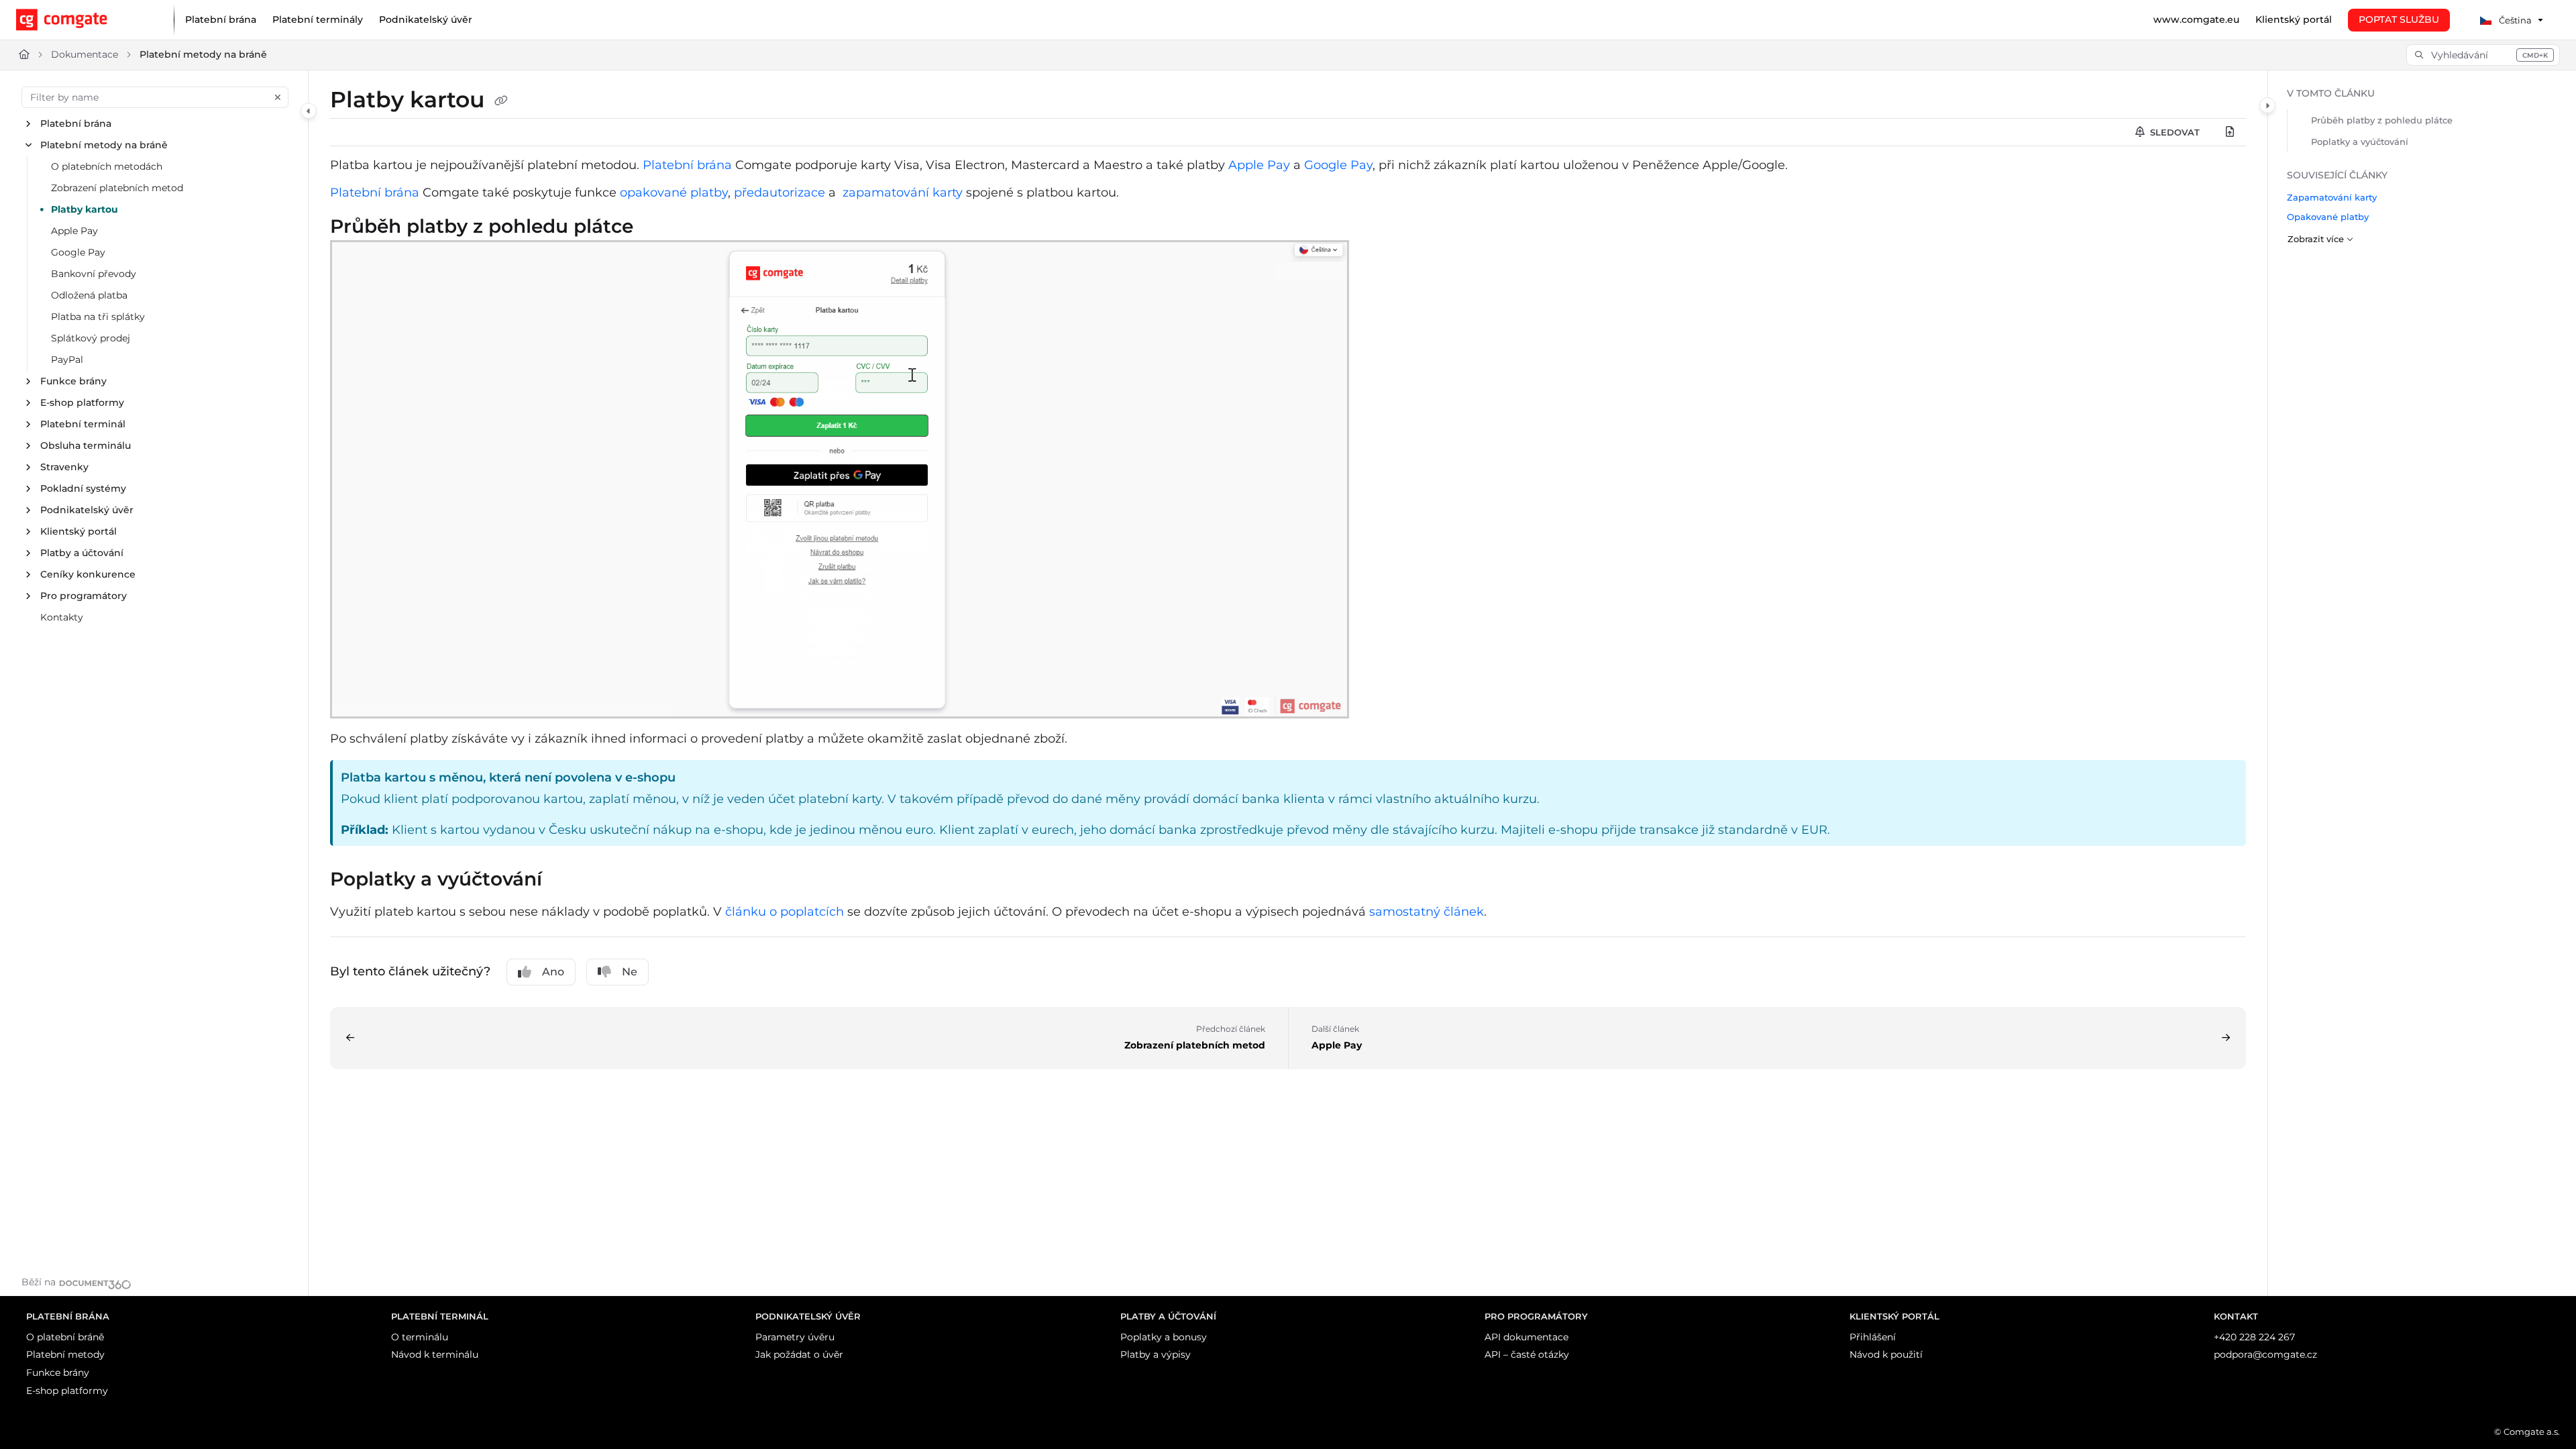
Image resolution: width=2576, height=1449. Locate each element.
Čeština (2514, 20)
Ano (553, 972)
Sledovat (2173, 132)
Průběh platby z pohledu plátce (2382, 120)
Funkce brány (73, 381)
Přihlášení (1873, 1337)
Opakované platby (2328, 217)
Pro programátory (84, 596)
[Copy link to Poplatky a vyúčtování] (563, 881)
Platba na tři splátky (98, 317)
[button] (2483, 55)
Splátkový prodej (91, 338)
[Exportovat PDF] (2230, 132)
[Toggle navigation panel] (309, 111)
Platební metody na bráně (203, 54)
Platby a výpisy (1156, 1354)
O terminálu (420, 1337)
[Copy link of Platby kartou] (501, 101)
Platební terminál (83, 424)
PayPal (67, 360)
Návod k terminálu (435, 1354)
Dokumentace (85, 54)
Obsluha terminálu (86, 445)
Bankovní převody (94, 274)
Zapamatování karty (2332, 197)
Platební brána (76, 123)
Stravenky (64, 467)
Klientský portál (78, 531)
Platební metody (65, 1354)
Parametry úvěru (795, 1337)
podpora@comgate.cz (2265, 1354)
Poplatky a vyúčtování (2360, 142)
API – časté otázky (1527, 1354)
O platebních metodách (107, 166)
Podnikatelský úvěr (87, 510)
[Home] (84, 20)
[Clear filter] (278, 97)
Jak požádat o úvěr (799, 1354)
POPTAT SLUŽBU (2399, 19)
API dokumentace (1526, 1337)
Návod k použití (1886, 1354)
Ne (630, 972)
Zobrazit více (2316, 239)
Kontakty (62, 617)
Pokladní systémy (83, 488)
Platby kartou (85, 209)
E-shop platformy (82, 402)
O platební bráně (65, 1337)
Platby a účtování (82, 553)
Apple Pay (74, 231)
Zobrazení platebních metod (117, 188)
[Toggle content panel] (2267, 105)
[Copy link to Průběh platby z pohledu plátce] (655, 228)
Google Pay (78, 252)
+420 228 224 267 (2254, 1337)
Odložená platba (89, 295)
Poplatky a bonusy (1164, 1337)
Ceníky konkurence (88, 574)
